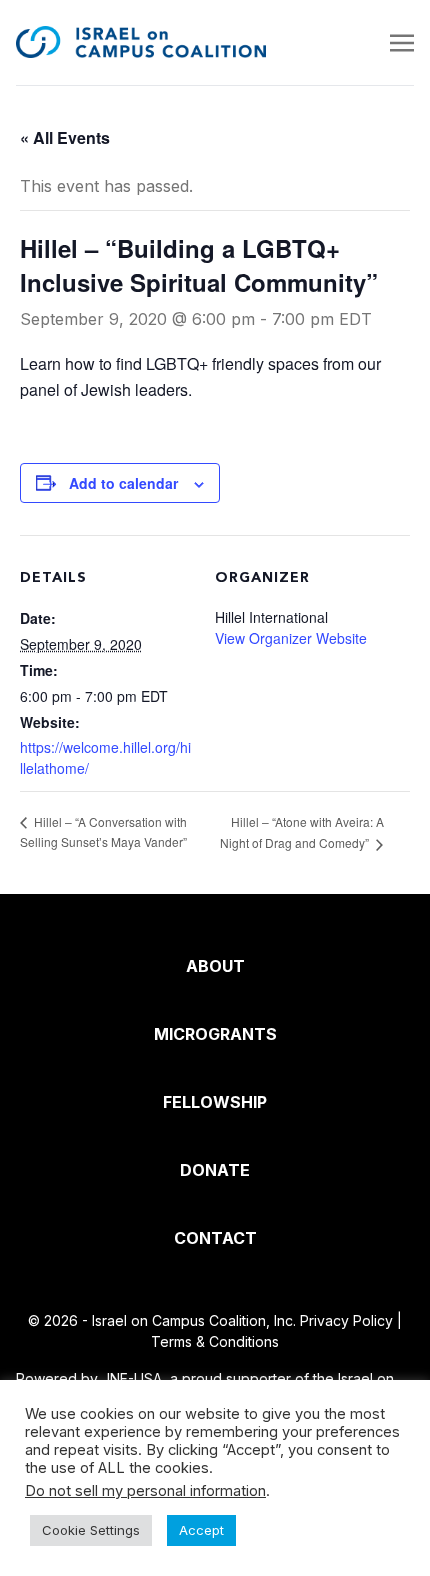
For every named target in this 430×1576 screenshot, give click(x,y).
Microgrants (215, 1034)
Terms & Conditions (215, 1341)
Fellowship (215, 1102)
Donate (215, 1170)
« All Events (65, 137)
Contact (215, 1238)
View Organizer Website (291, 638)
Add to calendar (123, 483)
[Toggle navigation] (402, 42)
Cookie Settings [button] (91, 1530)
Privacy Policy (346, 1320)
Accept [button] (201, 1530)
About (215, 966)
